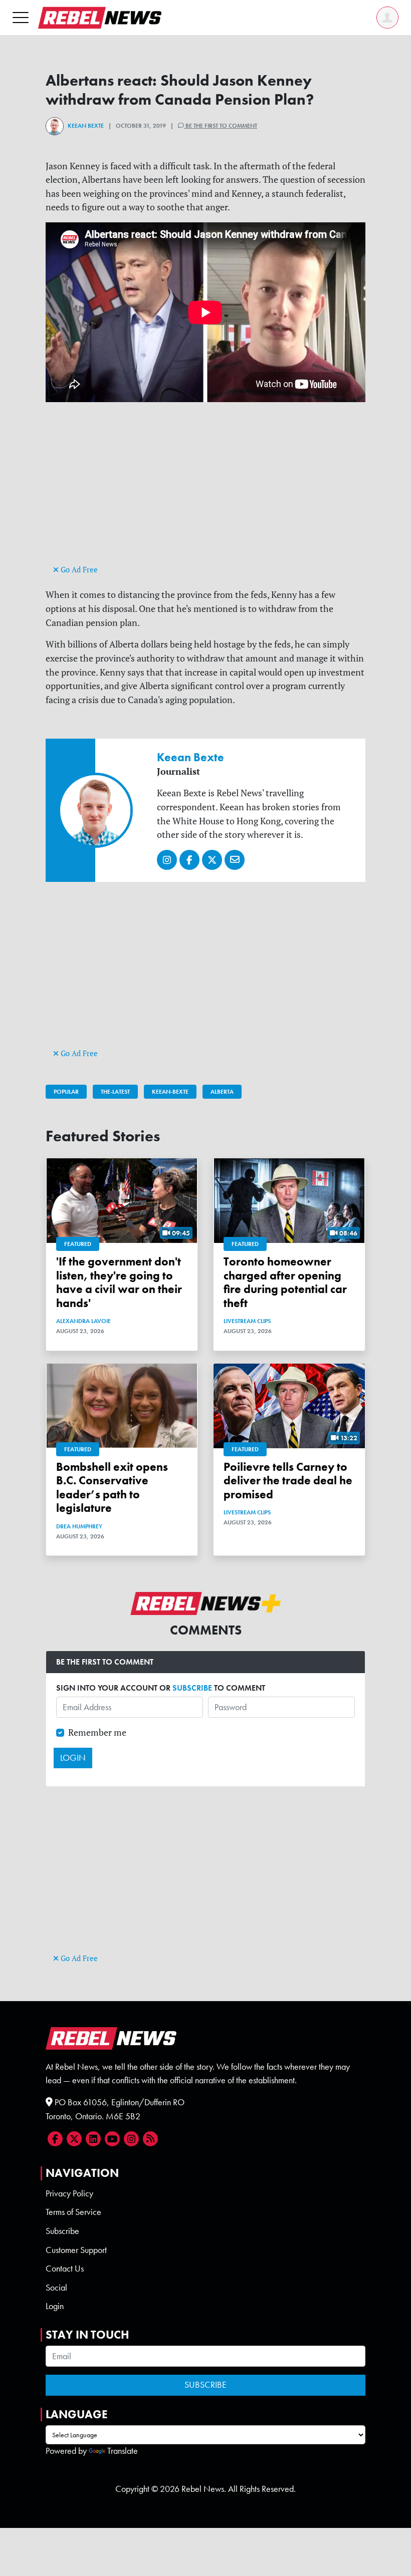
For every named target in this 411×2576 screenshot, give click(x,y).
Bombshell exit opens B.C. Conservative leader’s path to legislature (112, 1488)
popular (66, 1092)
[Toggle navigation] (21, 17)
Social (56, 2288)
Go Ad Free (78, 570)
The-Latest (115, 1092)
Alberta (222, 1092)
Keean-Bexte (170, 1092)
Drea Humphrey (79, 1526)
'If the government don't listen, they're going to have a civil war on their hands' (119, 1282)
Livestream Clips (247, 1321)
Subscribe (62, 2231)
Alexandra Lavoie (83, 1321)
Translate (123, 2451)
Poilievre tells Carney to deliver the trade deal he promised (288, 1481)
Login (55, 2306)
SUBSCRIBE (192, 1688)
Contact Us (65, 2269)
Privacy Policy (69, 2193)
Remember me (97, 1732)
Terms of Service (73, 2212)
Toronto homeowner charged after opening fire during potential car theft (285, 1282)
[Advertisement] (205, 492)
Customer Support (76, 2250)
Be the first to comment (221, 126)
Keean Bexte (86, 126)
